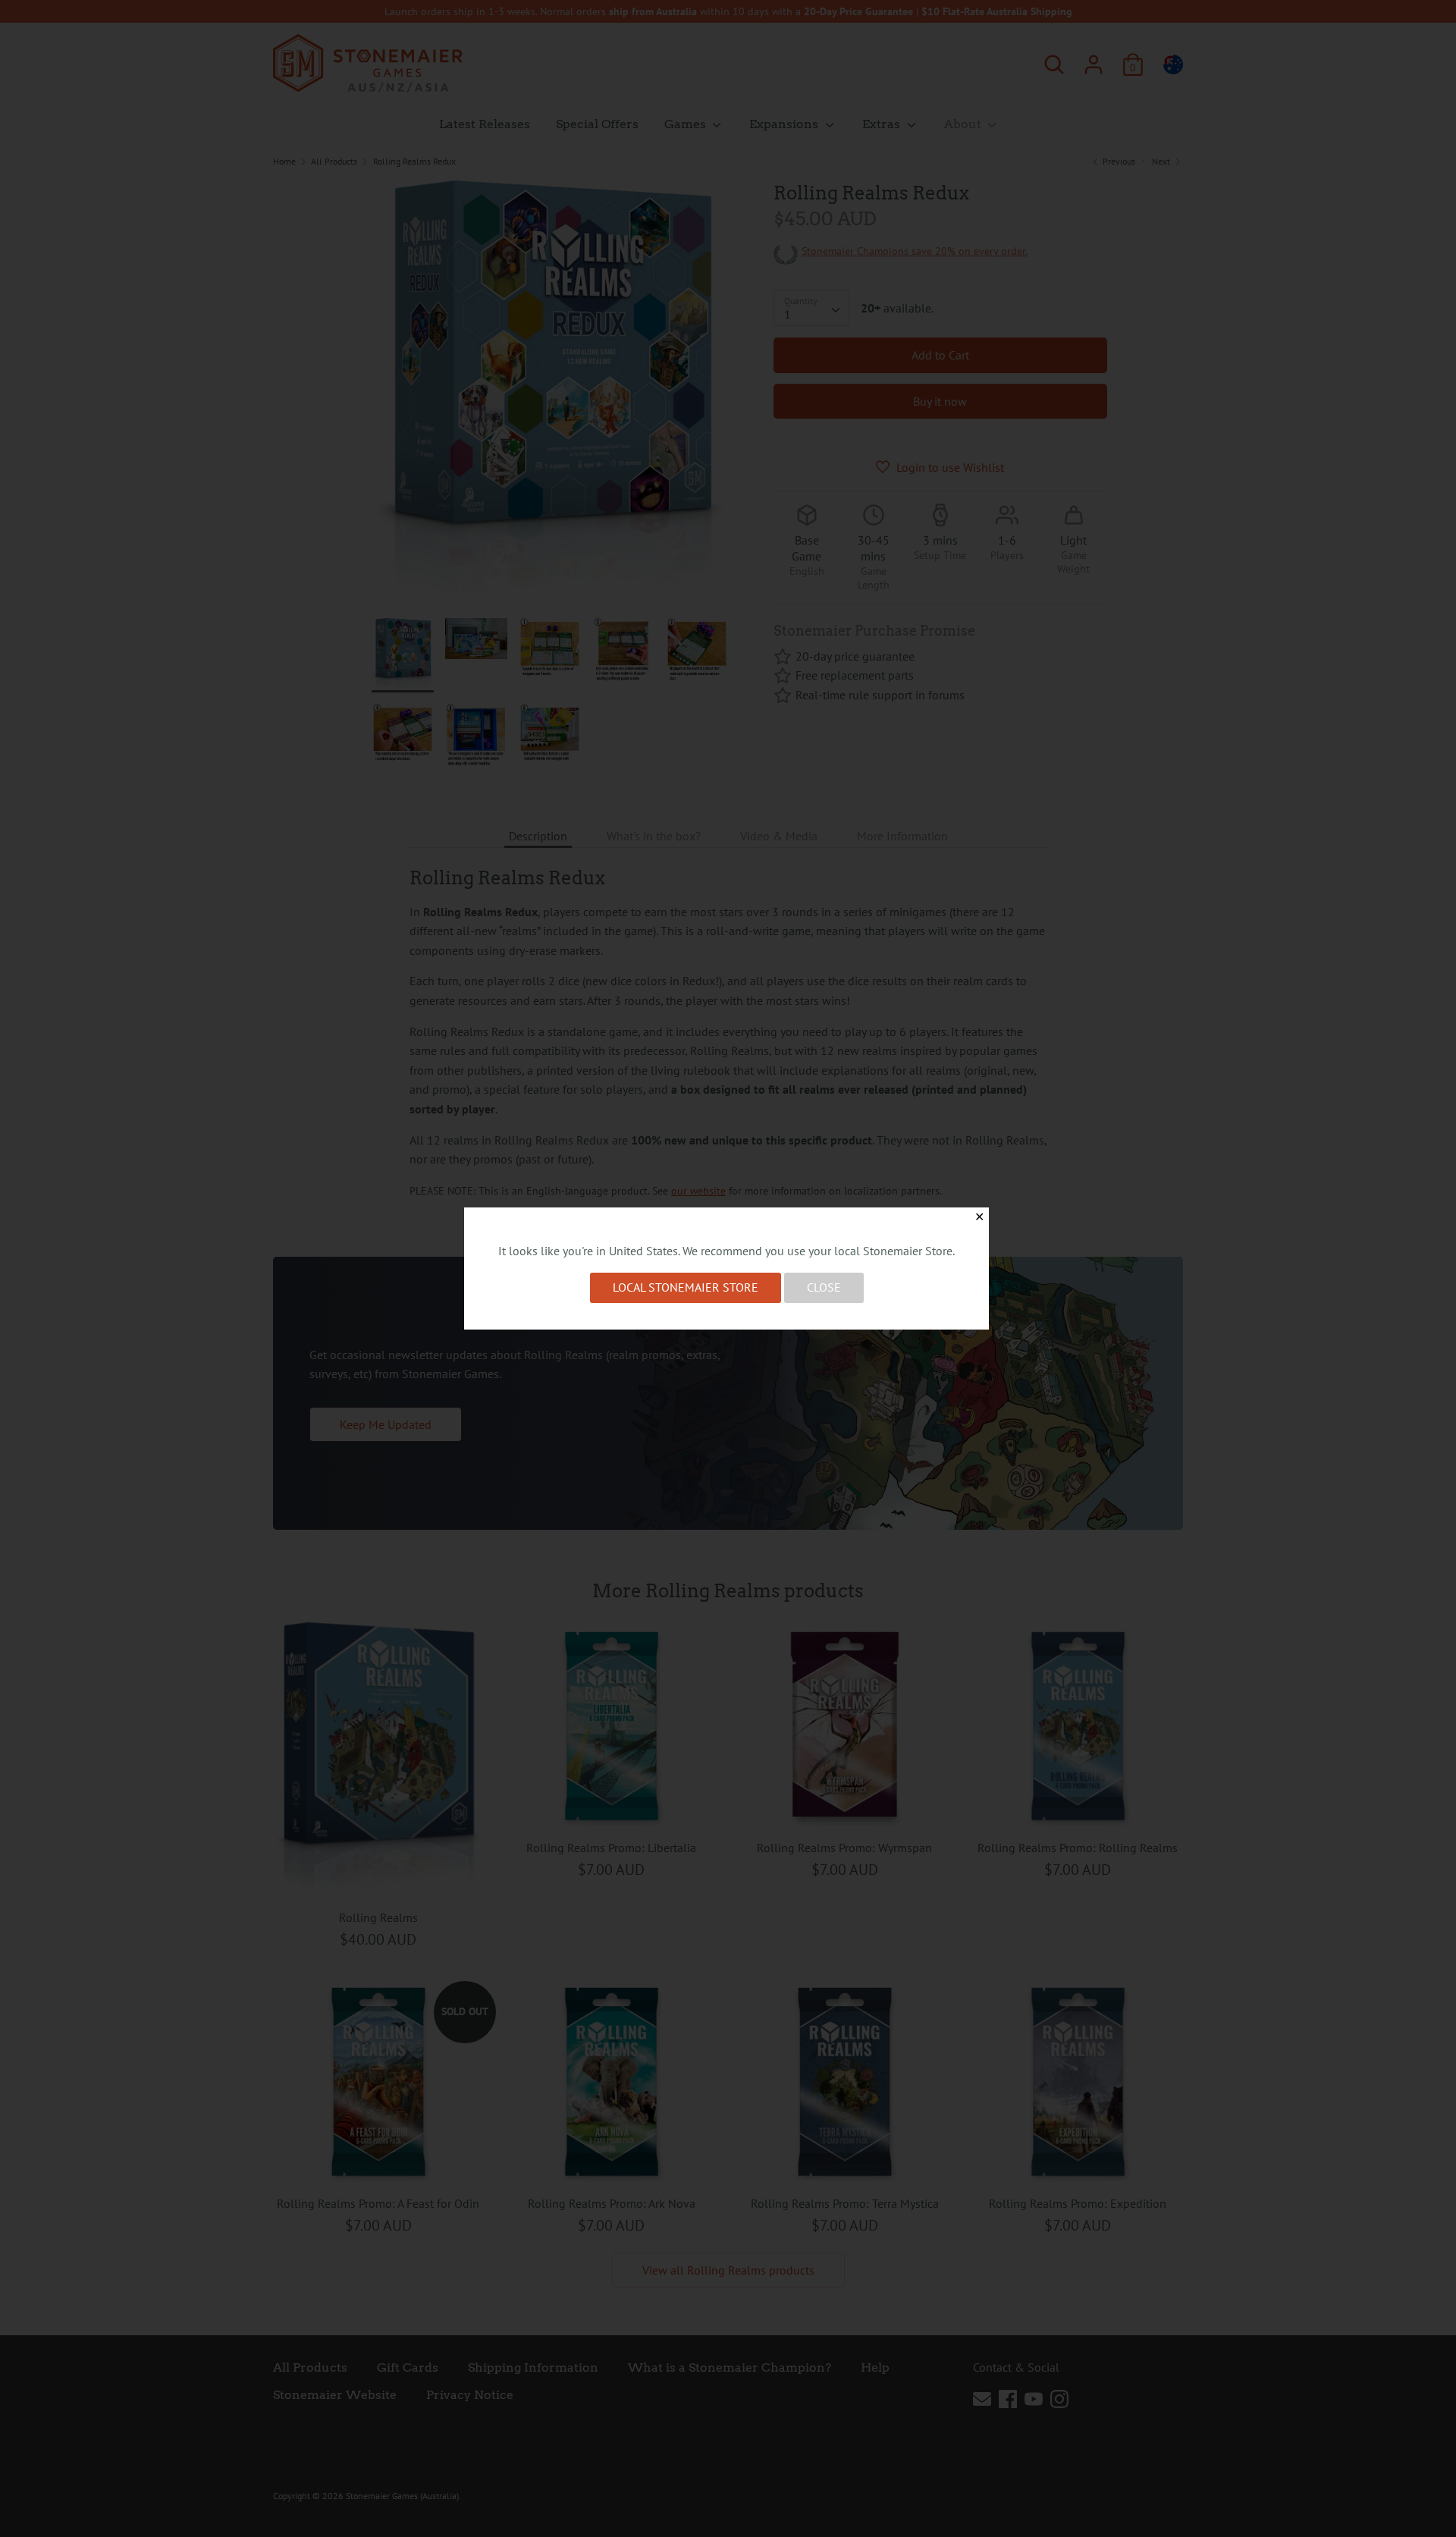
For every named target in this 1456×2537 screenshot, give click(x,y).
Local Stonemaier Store (686, 1287)
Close (824, 1287)
